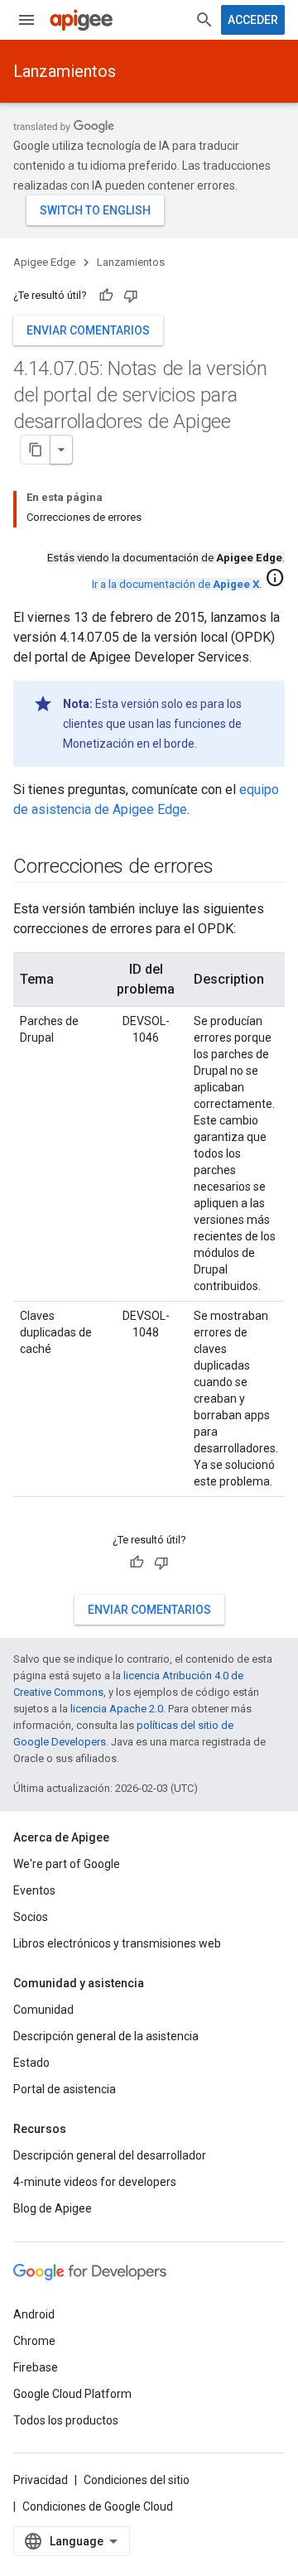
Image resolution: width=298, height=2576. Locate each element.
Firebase (36, 2367)
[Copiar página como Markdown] (36, 450)
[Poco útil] (131, 296)
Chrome (34, 2341)
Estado (31, 2063)
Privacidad (41, 2480)
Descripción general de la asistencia (106, 2036)
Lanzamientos (65, 71)
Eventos (34, 1890)
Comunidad (43, 2010)
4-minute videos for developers (95, 2182)
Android (34, 2314)
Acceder (253, 20)
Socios (31, 1917)
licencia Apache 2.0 (117, 1709)
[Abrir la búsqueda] (204, 20)
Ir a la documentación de (175, 584)
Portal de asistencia (65, 2089)
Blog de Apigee (53, 2208)
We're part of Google (67, 1864)
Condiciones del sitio (137, 2480)
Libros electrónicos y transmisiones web (117, 1943)
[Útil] (106, 296)
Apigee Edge (44, 262)
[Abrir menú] (26, 20)
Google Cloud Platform (72, 2394)
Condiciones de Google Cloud (98, 2506)
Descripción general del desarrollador (110, 2155)
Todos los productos (66, 2420)
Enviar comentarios (88, 330)
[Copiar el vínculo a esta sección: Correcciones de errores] (229, 868)
